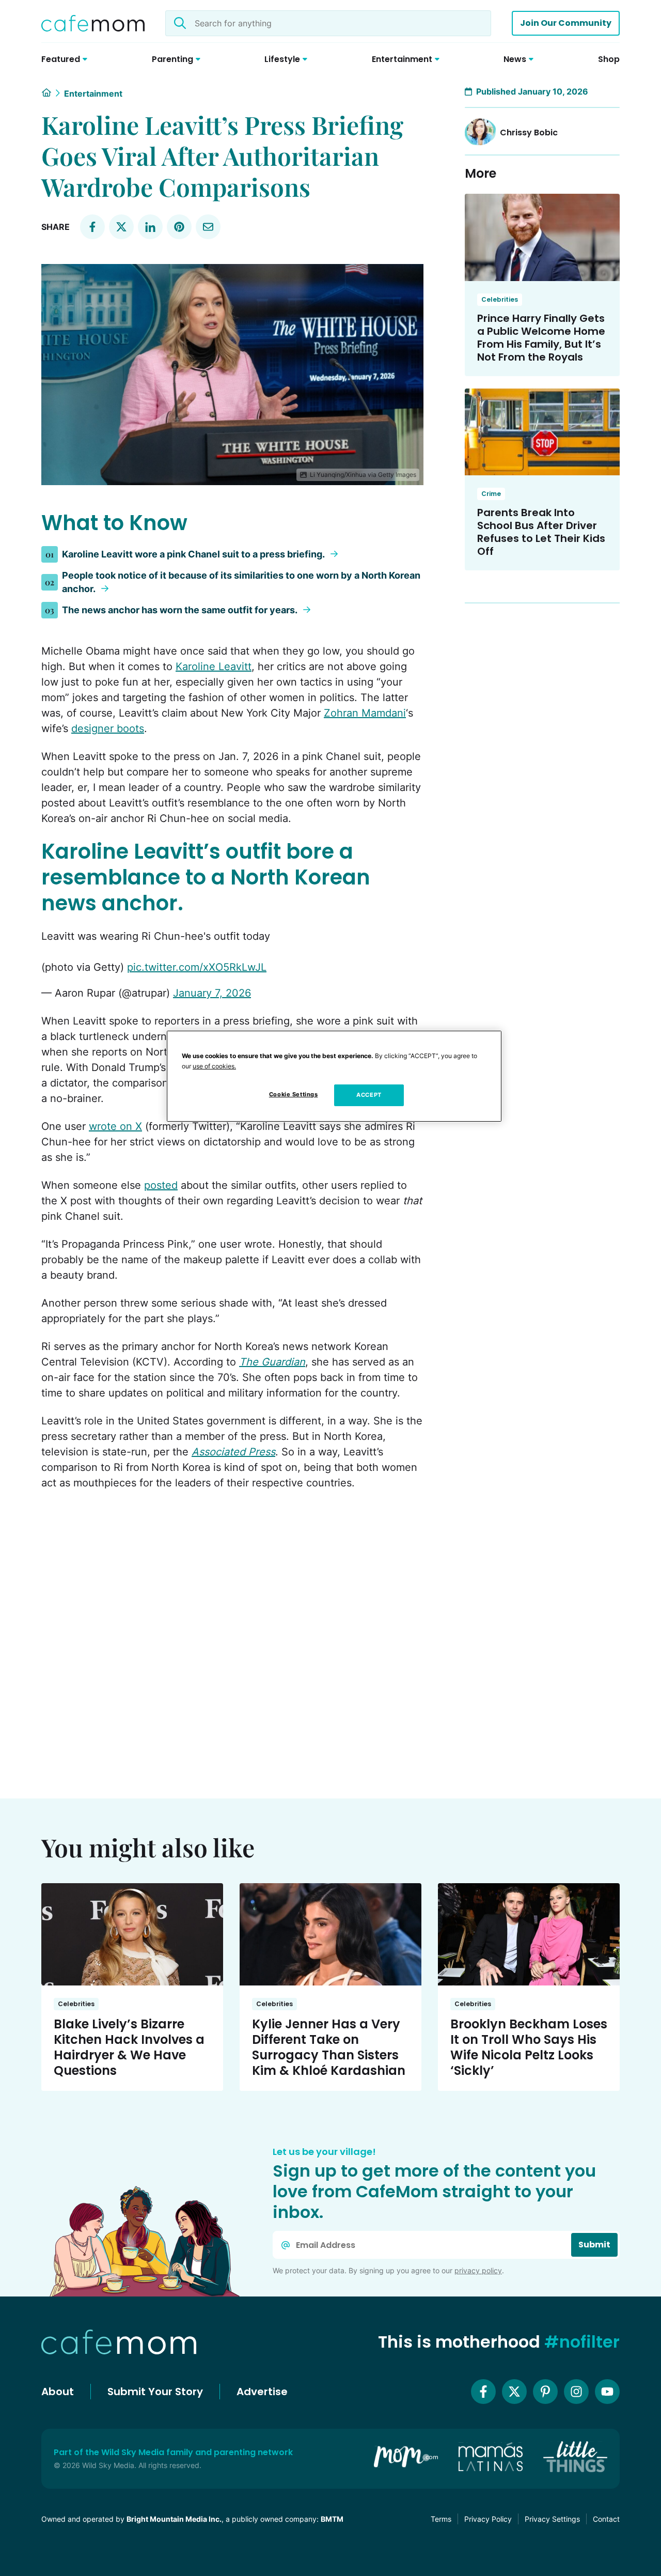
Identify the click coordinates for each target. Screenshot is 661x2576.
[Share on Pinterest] (179, 227)
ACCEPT (369, 1095)
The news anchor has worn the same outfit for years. (180, 610)
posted (161, 1185)
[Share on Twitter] (121, 227)
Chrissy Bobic (529, 133)
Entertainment (93, 94)
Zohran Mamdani (365, 713)
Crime (491, 494)
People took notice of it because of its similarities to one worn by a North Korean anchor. (241, 582)
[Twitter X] (514, 2392)
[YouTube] (607, 2392)
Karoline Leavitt (214, 666)
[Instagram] (576, 2392)
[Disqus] (232, 1632)
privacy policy (478, 2270)
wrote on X (115, 1126)
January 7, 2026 (212, 993)
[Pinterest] (545, 2392)
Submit (594, 2245)
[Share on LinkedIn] (150, 227)
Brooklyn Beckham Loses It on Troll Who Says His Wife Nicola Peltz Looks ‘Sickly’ (529, 2047)
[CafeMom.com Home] (93, 23)
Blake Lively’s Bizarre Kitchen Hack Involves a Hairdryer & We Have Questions (129, 2047)
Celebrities (500, 299)
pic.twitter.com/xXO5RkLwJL (197, 967)
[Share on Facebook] (92, 227)
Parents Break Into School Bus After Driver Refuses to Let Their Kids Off (541, 532)
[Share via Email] (208, 227)
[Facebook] (483, 2392)
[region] (334, 1076)
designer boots (108, 728)
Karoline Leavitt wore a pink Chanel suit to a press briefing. (194, 554)
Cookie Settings (294, 1094)
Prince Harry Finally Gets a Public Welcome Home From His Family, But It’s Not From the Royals (541, 338)
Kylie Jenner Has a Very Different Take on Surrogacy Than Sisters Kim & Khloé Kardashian (329, 2047)
